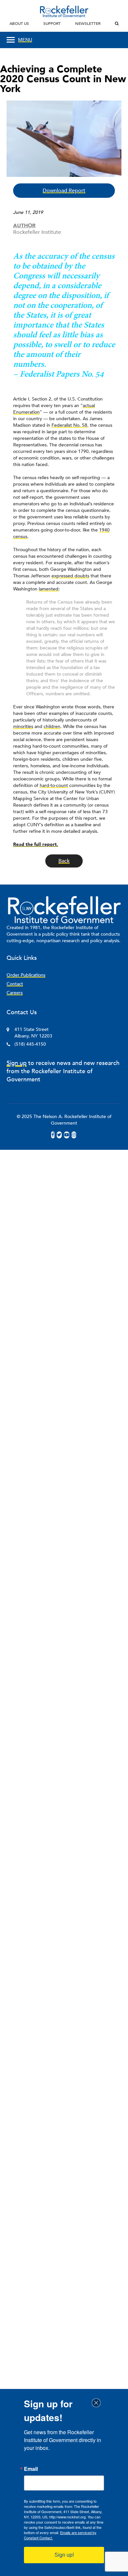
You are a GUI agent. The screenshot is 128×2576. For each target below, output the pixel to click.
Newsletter (88, 24)
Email (31, 2469)
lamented (49, 589)
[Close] (98, 2403)
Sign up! (64, 2555)
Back (64, 861)
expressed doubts (70, 576)
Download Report (64, 191)
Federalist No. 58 (69, 425)
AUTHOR (24, 226)
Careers (15, 993)
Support (52, 24)
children (52, 727)
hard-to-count (54, 785)
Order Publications (26, 975)
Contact (15, 984)
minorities (23, 727)
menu (25, 40)
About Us (19, 24)
